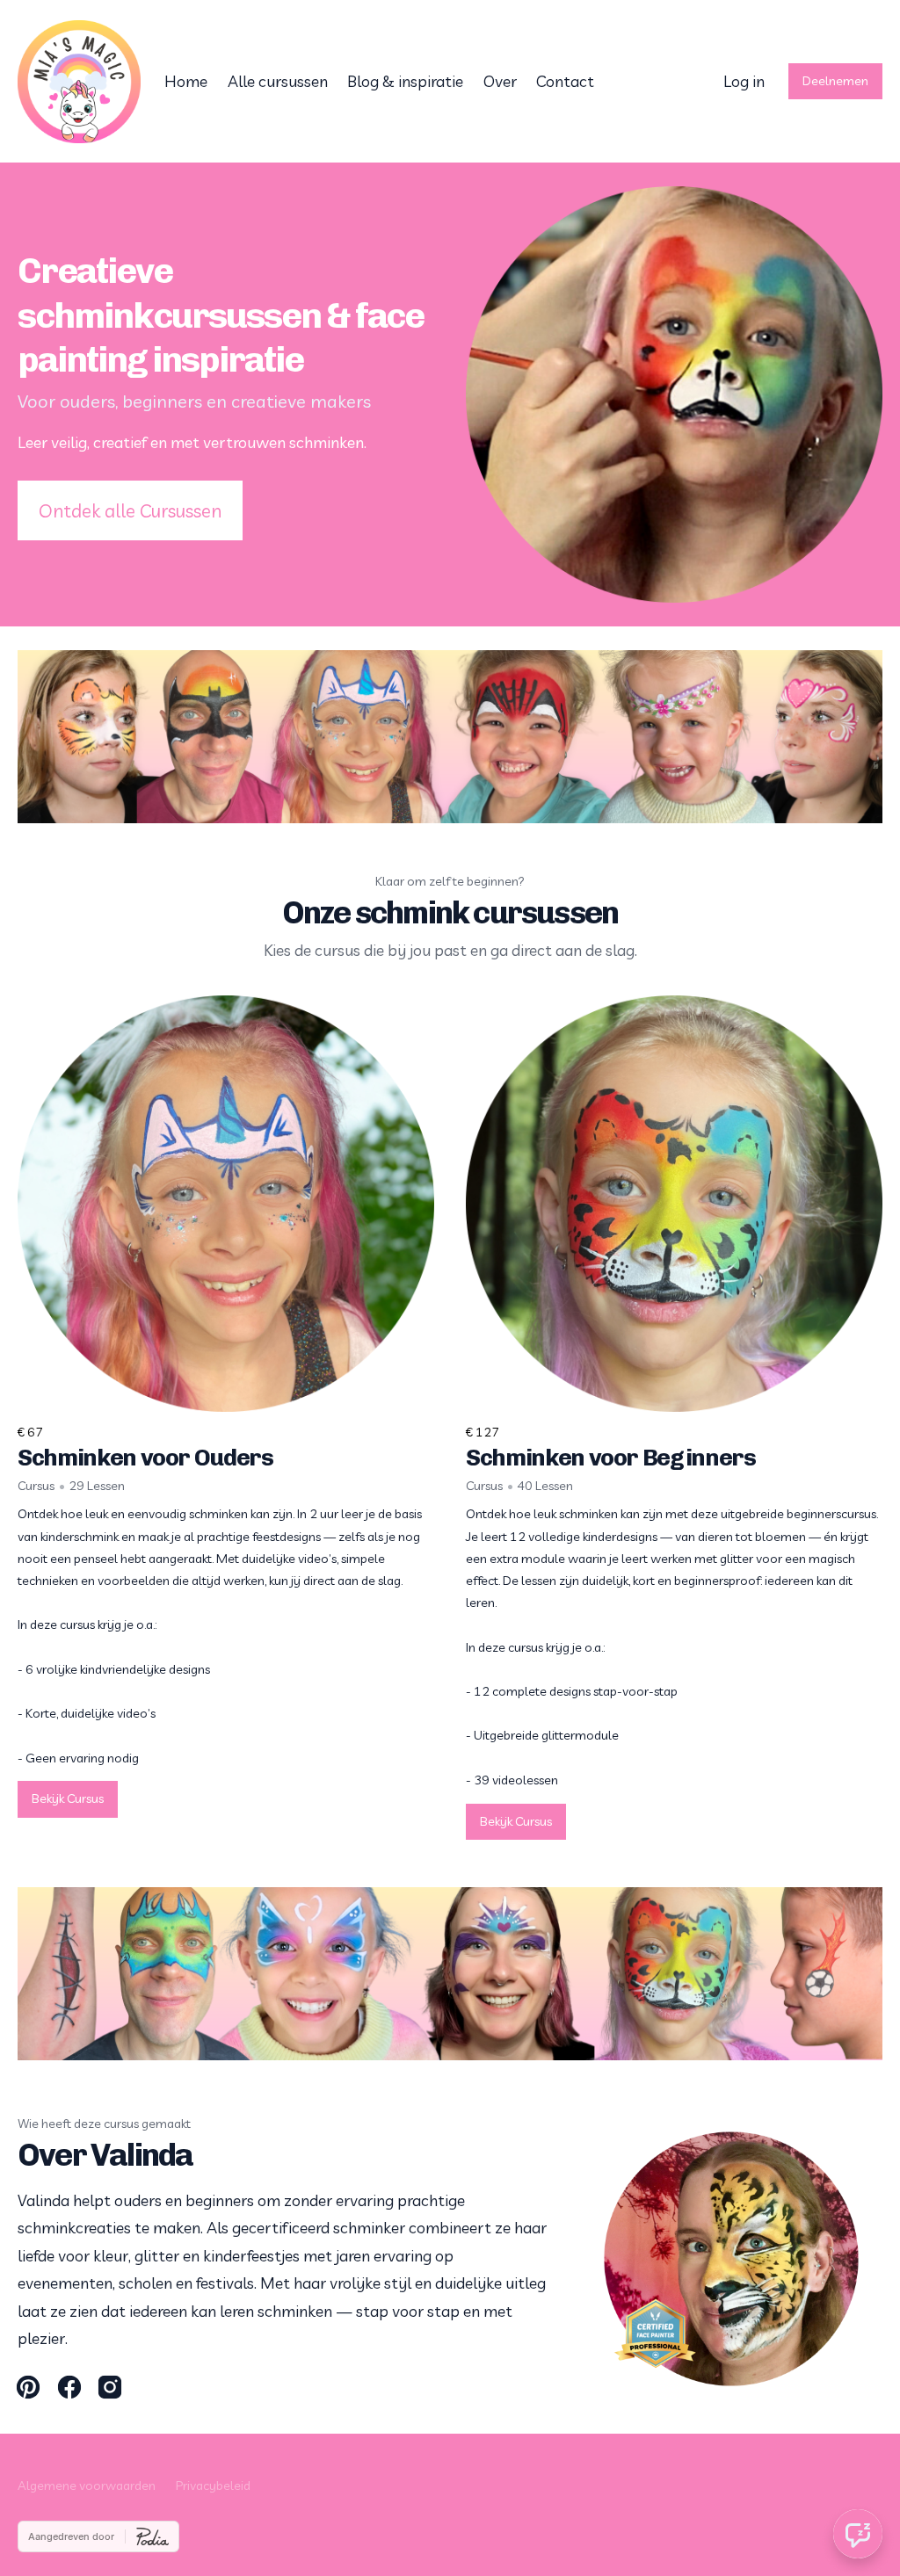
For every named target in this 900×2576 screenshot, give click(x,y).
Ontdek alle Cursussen (130, 510)
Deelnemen (835, 81)
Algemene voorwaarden (87, 2486)
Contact (565, 81)
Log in (744, 81)
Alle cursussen (278, 81)
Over (500, 81)
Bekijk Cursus (68, 1798)
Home (186, 81)
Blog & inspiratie (405, 81)
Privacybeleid (213, 2486)
